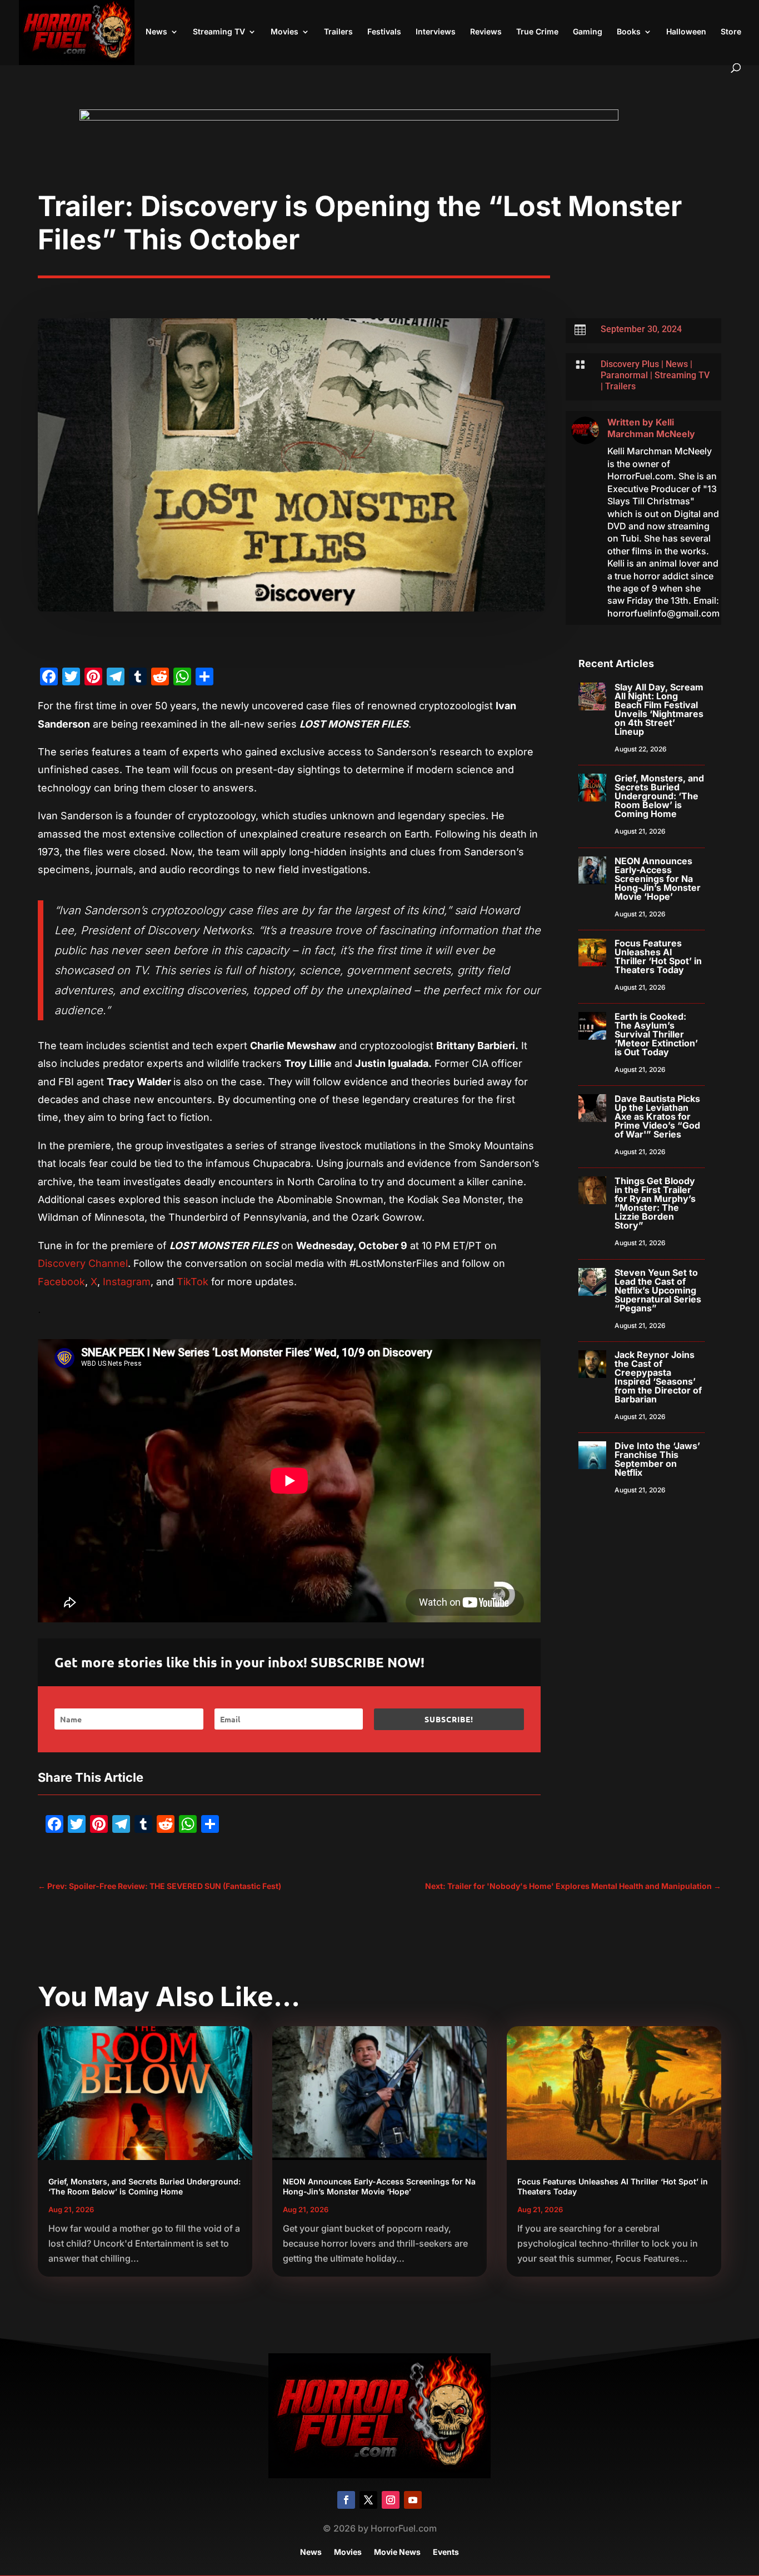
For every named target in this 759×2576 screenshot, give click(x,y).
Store (731, 32)
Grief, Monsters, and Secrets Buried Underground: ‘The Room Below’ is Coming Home (659, 796)
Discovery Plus (630, 364)
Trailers (338, 32)
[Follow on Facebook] (346, 2500)
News (156, 32)
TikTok (193, 1282)
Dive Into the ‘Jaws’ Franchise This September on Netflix (657, 1459)
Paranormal (624, 375)
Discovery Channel (83, 1263)
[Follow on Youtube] (413, 2500)
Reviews (486, 32)
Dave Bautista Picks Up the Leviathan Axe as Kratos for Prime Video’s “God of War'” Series (657, 1116)
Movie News (397, 2552)
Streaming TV (219, 32)
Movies (284, 32)
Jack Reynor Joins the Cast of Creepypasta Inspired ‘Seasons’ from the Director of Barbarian (658, 1377)
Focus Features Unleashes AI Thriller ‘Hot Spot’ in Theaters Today (658, 956)
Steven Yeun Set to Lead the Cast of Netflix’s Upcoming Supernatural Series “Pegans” (658, 1290)
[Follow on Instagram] (391, 2500)
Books (629, 32)
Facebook (61, 1282)
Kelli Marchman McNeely (651, 428)
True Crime (537, 32)
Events (446, 2552)
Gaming (588, 32)
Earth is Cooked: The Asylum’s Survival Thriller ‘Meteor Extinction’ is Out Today (656, 1034)
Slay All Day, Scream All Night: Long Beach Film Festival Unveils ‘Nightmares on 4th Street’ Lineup (659, 709)
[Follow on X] (368, 2500)
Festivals (384, 32)
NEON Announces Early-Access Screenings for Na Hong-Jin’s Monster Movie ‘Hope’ (658, 879)
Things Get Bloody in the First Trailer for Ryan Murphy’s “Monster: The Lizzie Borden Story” (655, 1203)
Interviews (436, 32)
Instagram (127, 1282)
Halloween (686, 32)
